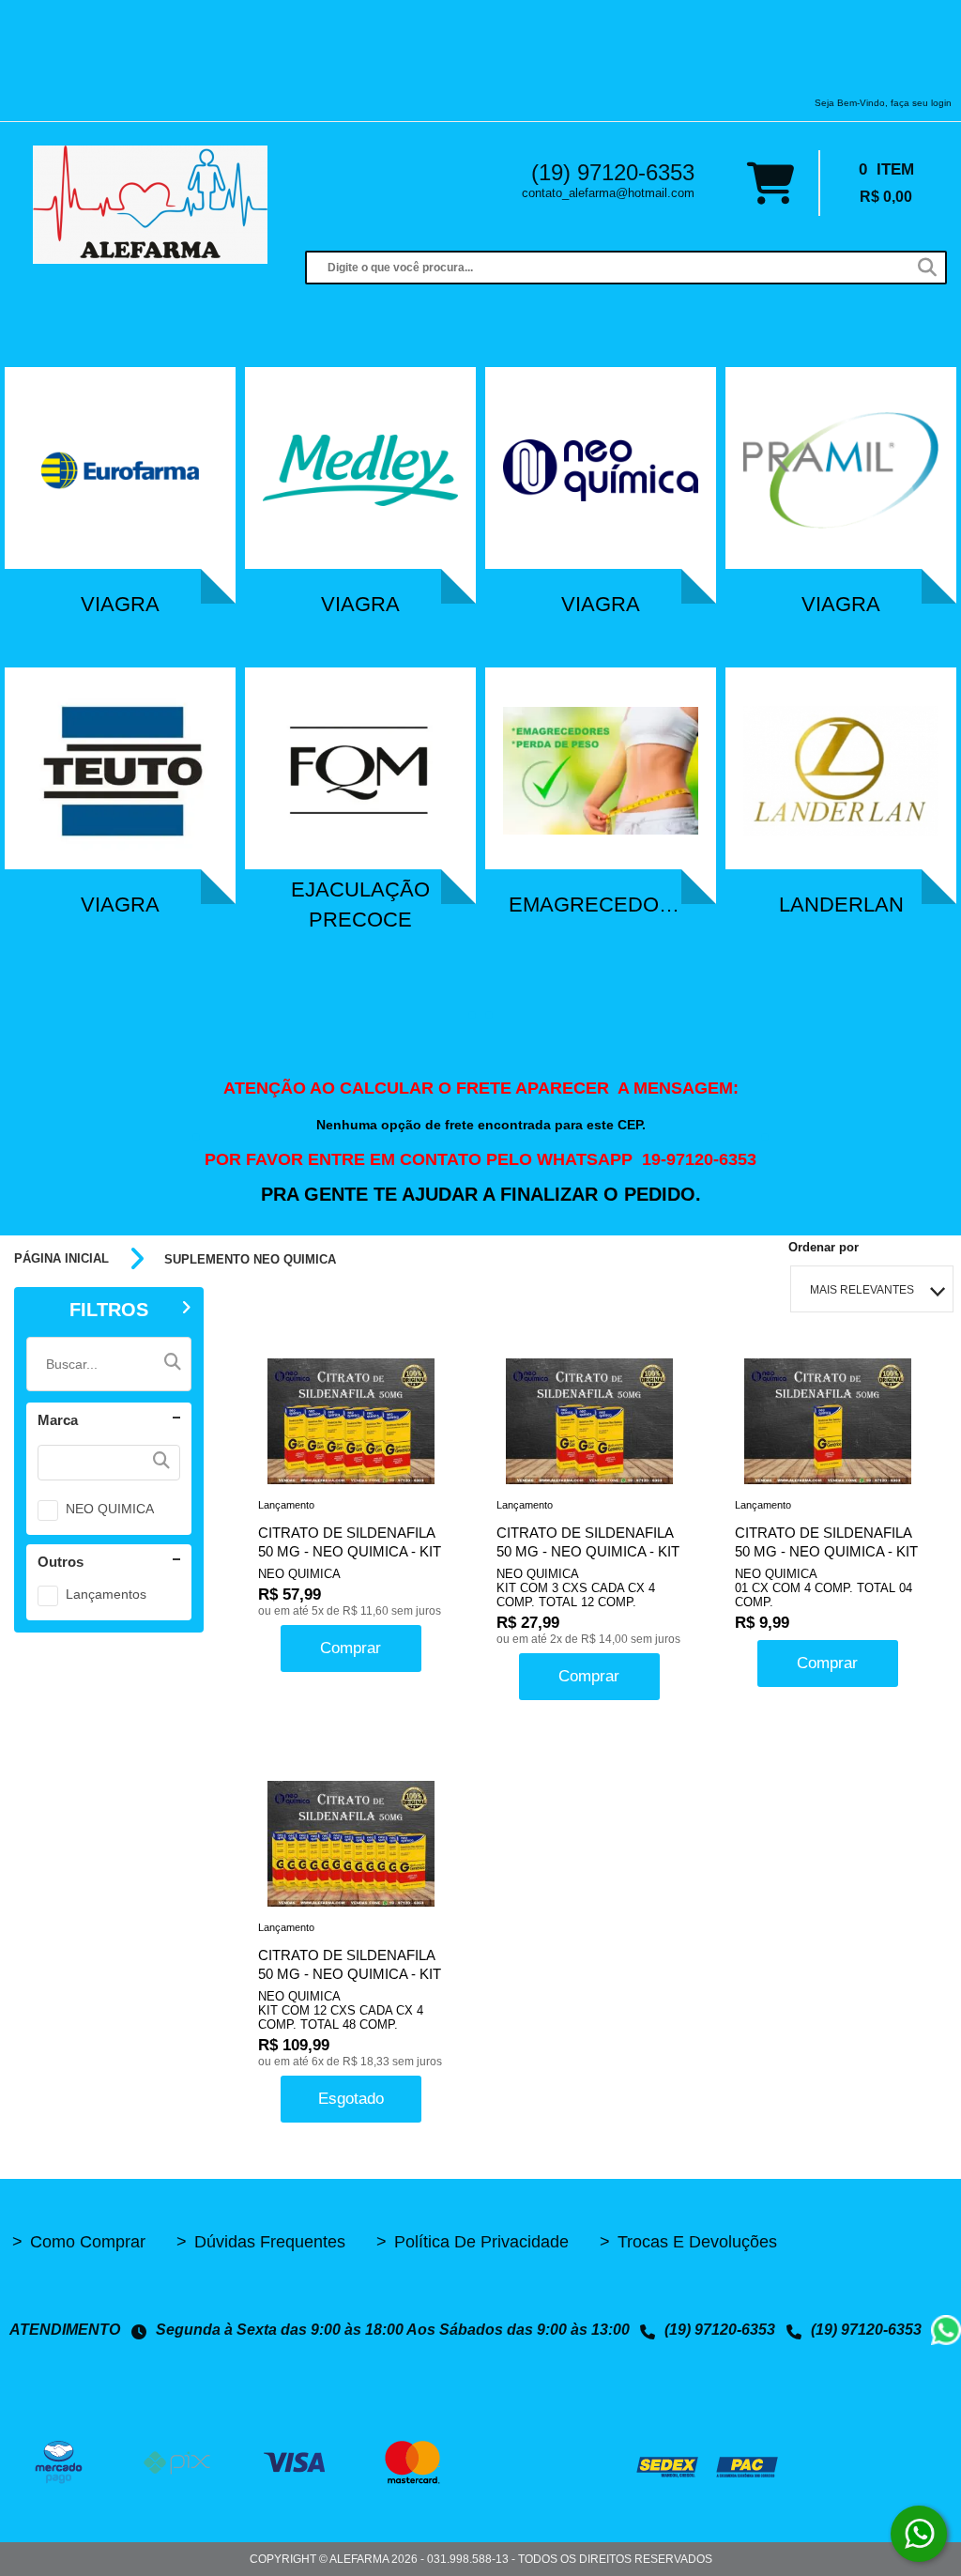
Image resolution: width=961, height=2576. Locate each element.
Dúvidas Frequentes (261, 2242)
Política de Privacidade (473, 2242)
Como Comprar (79, 2242)
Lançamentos (106, 1594)
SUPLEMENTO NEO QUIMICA (250, 1259)
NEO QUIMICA (110, 1509)
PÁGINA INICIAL (61, 1259)
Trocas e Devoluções (688, 2242)
